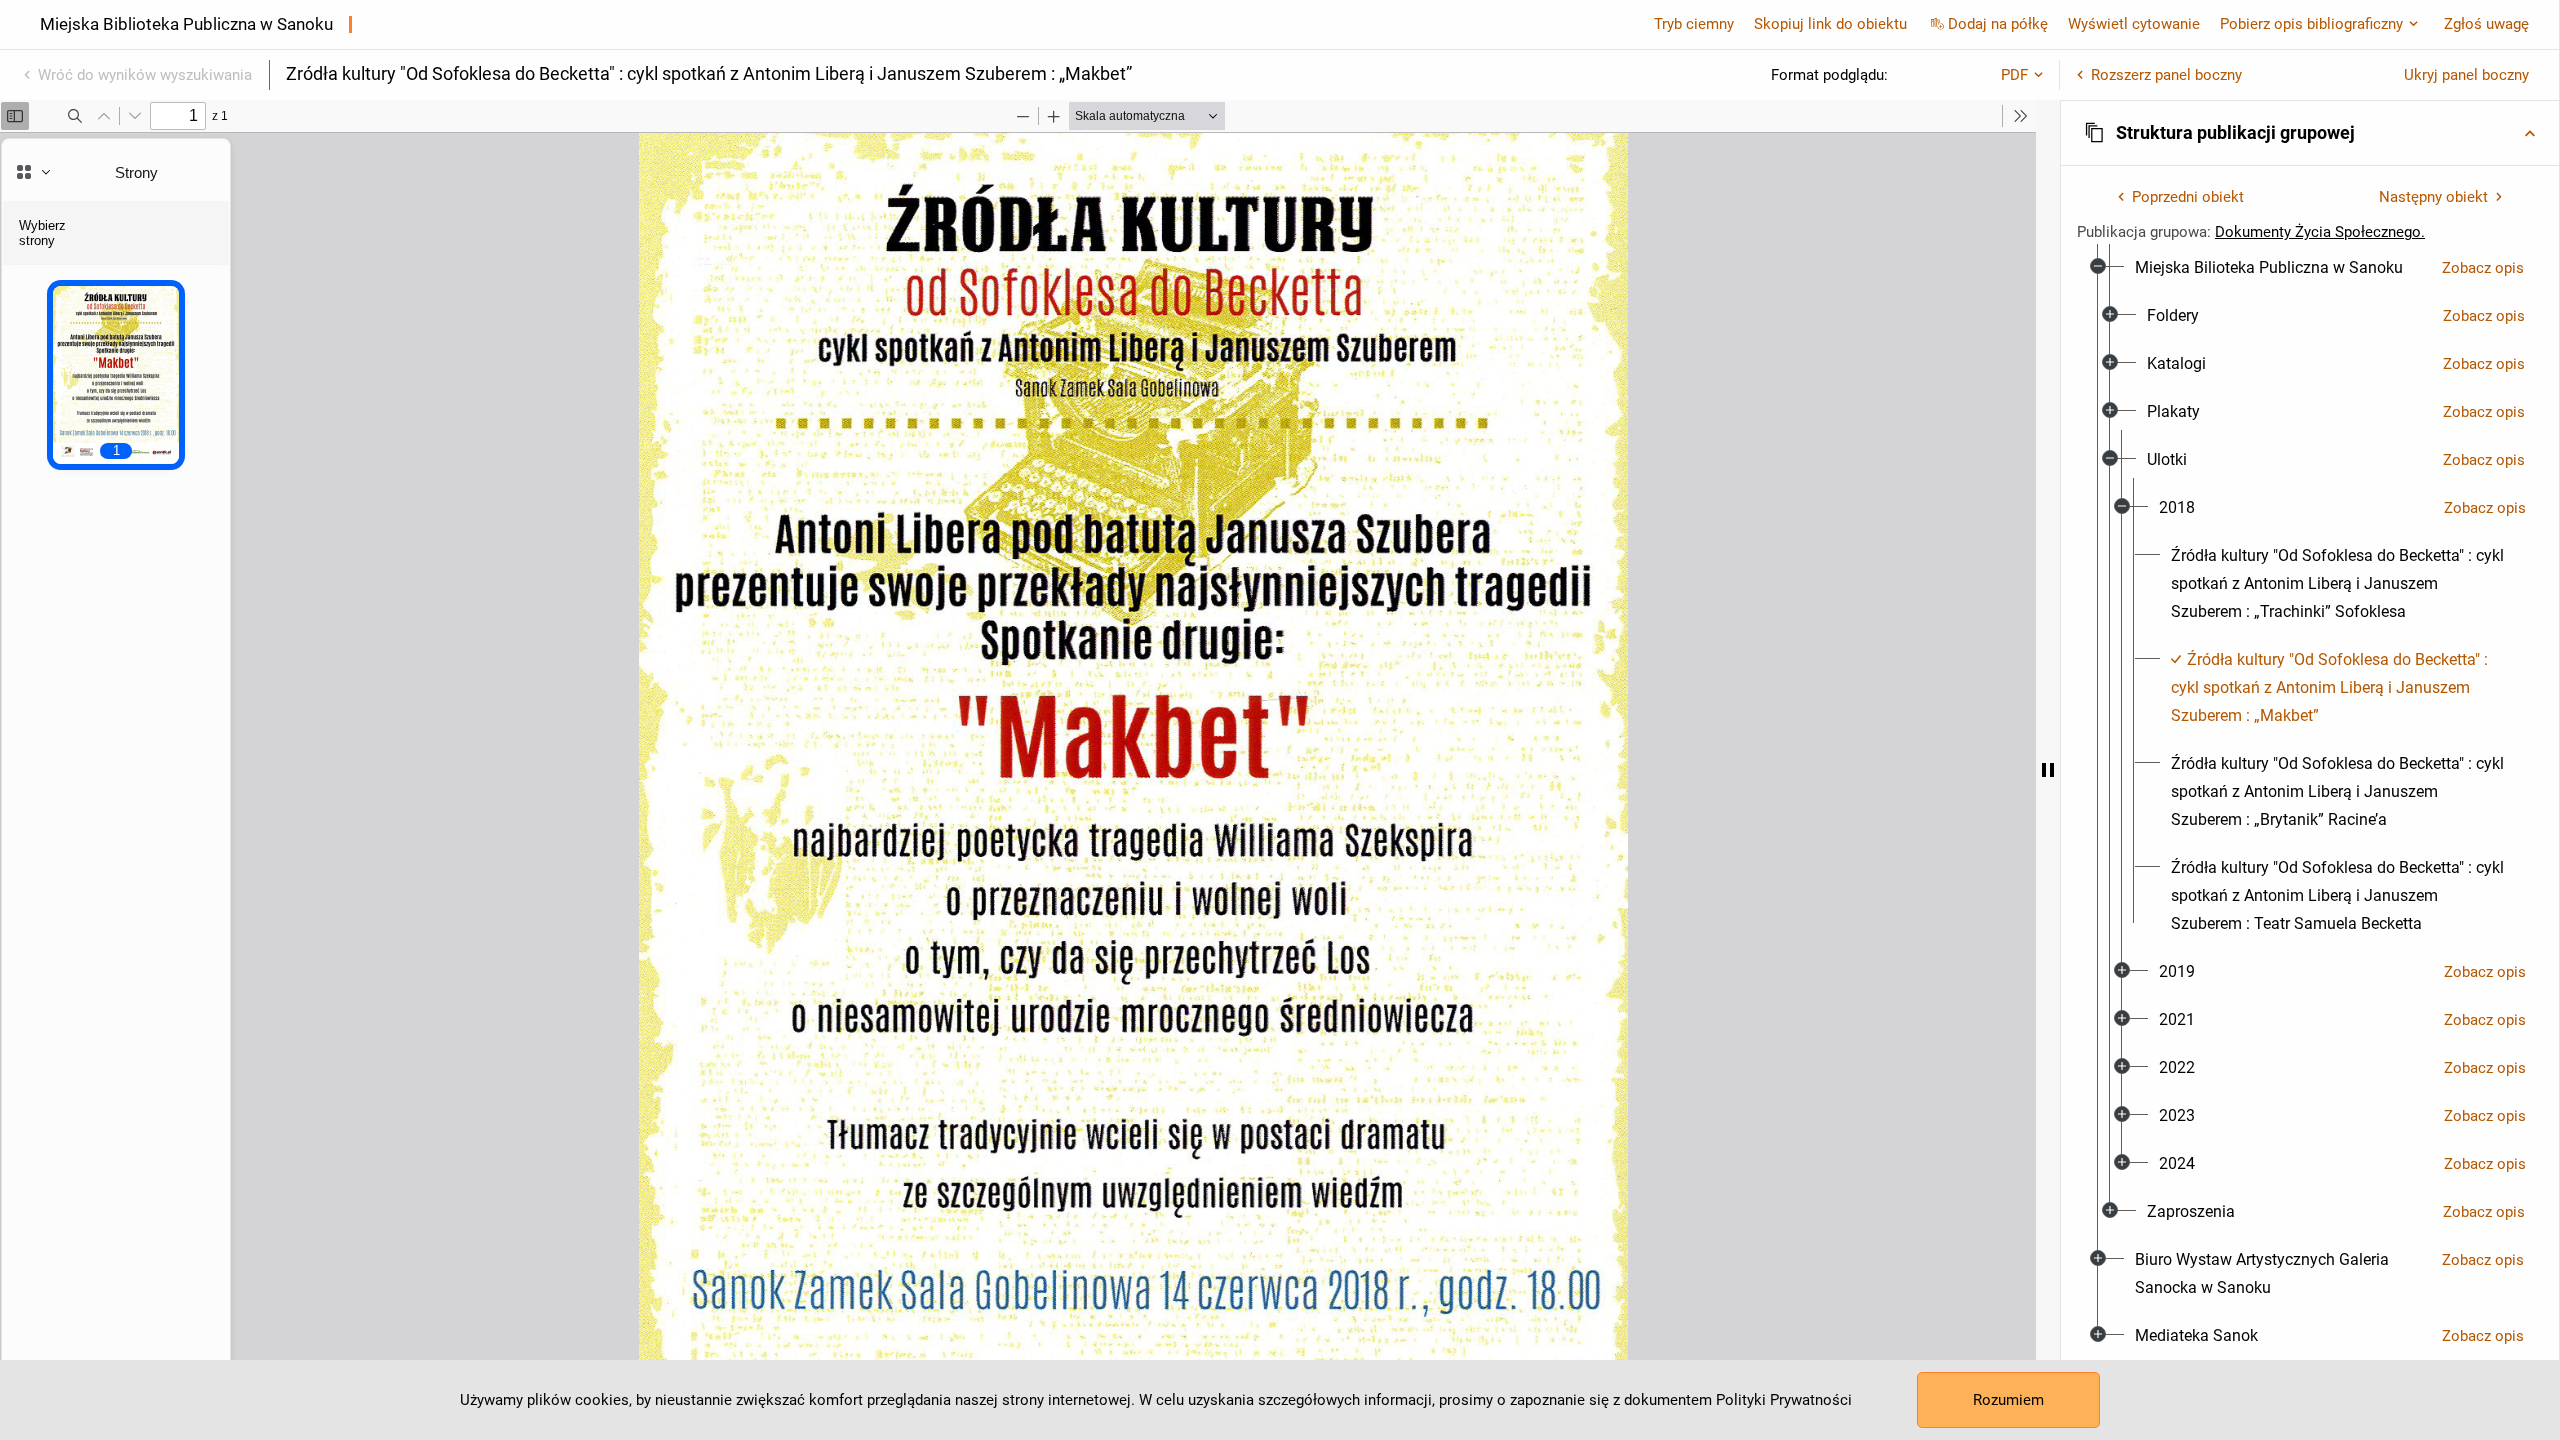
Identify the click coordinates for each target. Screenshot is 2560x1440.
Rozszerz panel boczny (2166, 75)
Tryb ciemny (1694, 24)
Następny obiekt (2433, 197)
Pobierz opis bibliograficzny (2311, 24)
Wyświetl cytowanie (2134, 24)
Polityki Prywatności (1784, 1400)
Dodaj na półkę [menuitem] (1998, 24)
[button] (2310, 133)
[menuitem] (2269, 268)
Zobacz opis (2483, 268)
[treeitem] (2310, 740)
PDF (2014, 75)
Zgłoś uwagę (2486, 24)
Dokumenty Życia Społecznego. (2320, 232)
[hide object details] (2048, 770)
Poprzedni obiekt (2188, 197)
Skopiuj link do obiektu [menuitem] (1830, 24)
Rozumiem (2008, 1400)
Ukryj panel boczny (2466, 75)
